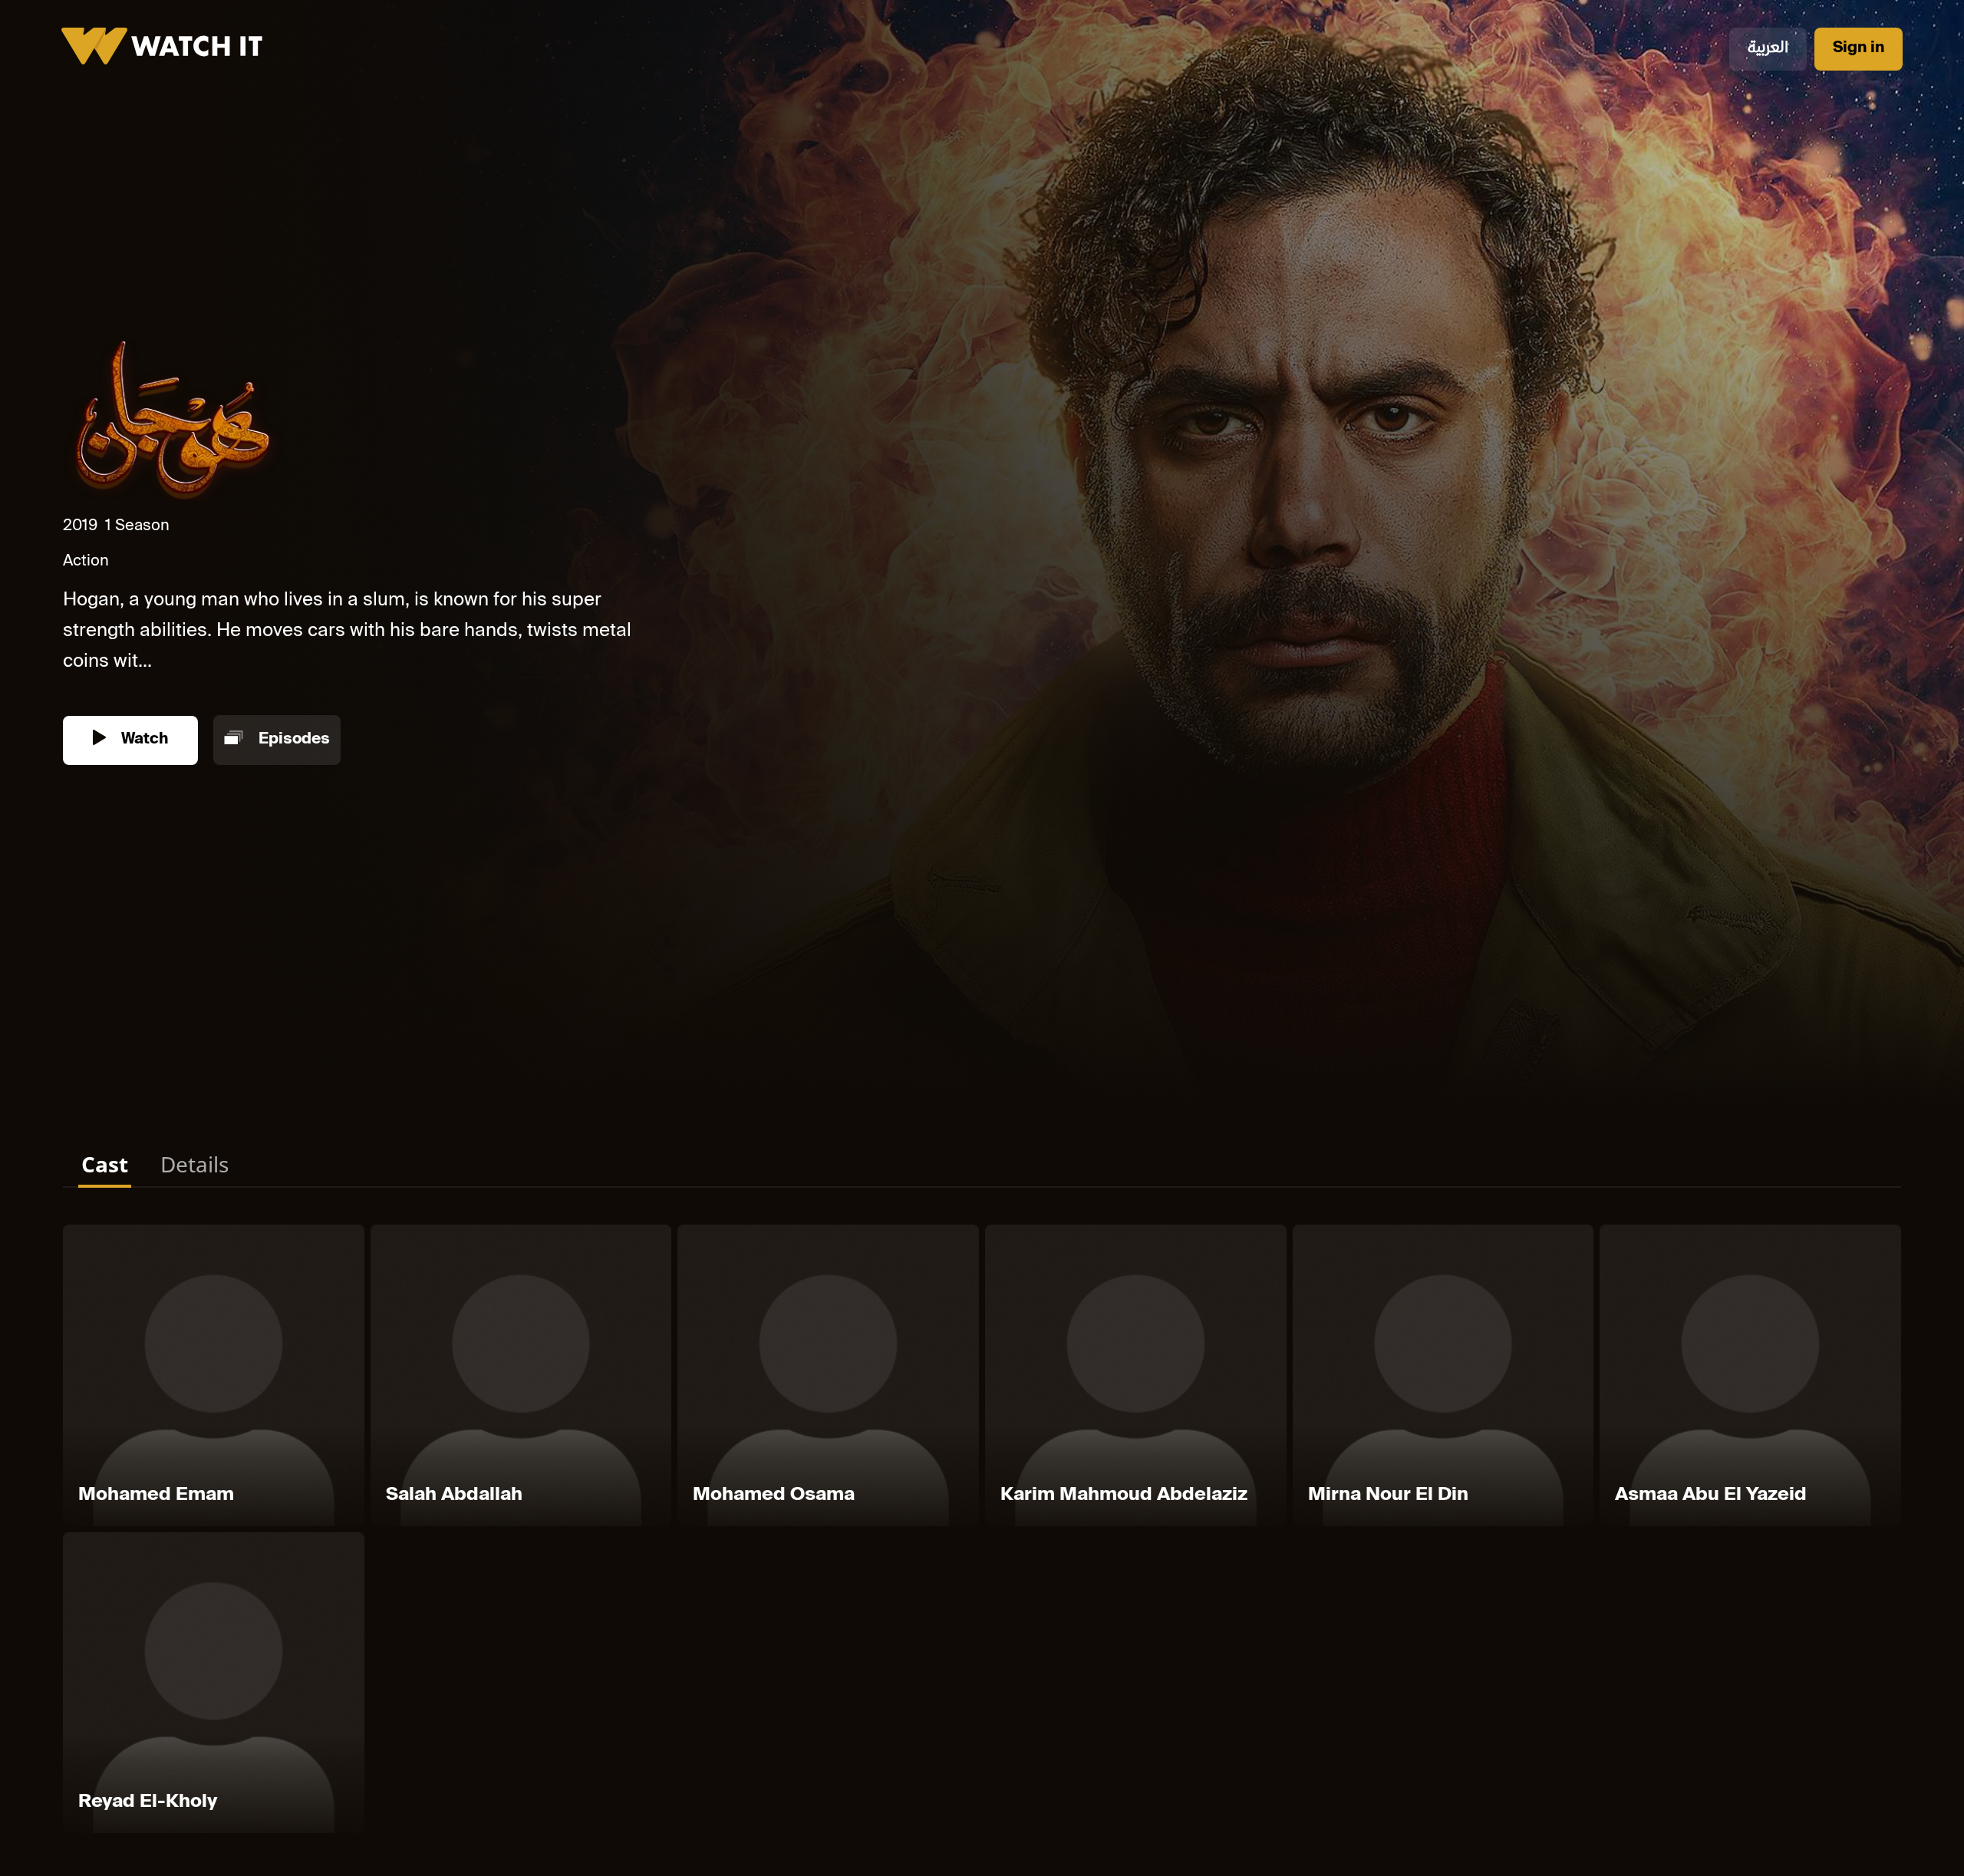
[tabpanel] (982, 1532)
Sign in (1859, 49)
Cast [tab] (105, 1164)
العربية (1768, 49)
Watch (143, 740)
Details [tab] (194, 1164)
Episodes (292, 740)
